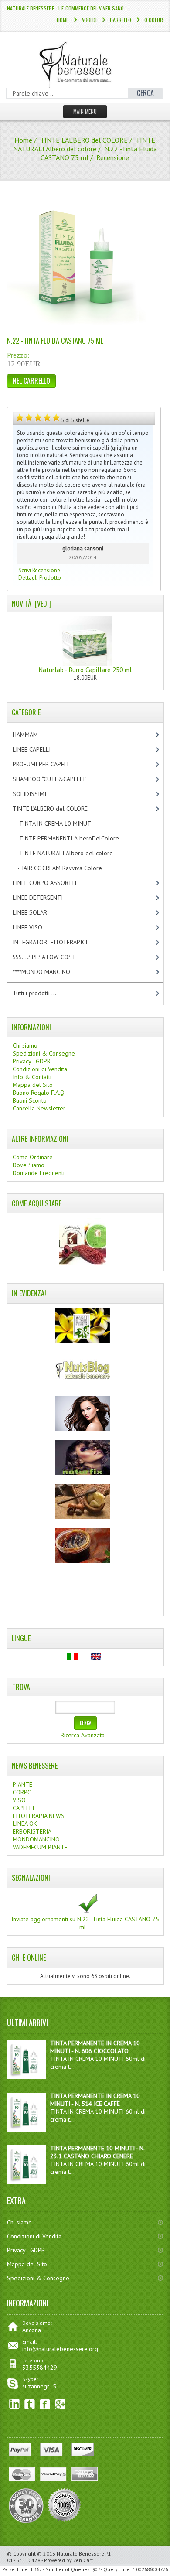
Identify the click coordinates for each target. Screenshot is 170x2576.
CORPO (22, 1792)
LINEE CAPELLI (41, 749)
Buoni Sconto (30, 1100)
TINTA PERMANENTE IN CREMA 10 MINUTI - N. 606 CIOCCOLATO (95, 2047)
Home (63, 20)
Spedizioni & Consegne (44, 1053)
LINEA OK (25, 1824)
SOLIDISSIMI (37, 794)
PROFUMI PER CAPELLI (50, 764)
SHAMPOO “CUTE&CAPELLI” (59, 779)
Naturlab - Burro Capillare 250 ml (85, 670)
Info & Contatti (32, 1077)
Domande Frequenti (39, 1173)
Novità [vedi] (31, 604)
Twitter (30, 2404)
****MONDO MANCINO (51, 972)
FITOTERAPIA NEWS (39, 1816)
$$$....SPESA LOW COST (52, 957)
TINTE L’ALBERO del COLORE (84, 140)
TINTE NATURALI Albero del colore (84, 144)
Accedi (89, 20)
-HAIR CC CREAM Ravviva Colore (65, 868)
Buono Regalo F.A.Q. (39, 1093)
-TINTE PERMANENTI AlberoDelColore (73, 838)
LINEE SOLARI (38, 912)
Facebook (45, 2404)
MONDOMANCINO (36, 1839)
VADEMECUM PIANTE (40, 1847)
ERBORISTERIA (32, 1831)
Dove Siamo (29, 1165)
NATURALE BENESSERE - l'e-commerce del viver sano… (67, 8)
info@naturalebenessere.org (60, 2349)
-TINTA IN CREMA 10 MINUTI (60, 823)
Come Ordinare (33, 1157)
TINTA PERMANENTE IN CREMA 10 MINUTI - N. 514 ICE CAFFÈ (95, 2100)
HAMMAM (33, 735)
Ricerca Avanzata (83, 1735)
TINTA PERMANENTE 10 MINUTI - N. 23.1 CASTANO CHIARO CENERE (97, 2152)
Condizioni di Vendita (40, 1069)
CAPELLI (23, 1808)
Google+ (60, 2404)
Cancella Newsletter (39, 1108)
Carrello (121, 20)
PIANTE (22, 1784)
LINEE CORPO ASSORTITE (56, 883)
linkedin (15, 2404)
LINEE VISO (35, 927)
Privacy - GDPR (32, 1061)
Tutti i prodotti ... (34, 993)
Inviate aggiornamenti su (85, 1923)
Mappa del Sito (33, 1085)
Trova (21, 1687)
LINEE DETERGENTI (45, 898)
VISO (19, 1800)
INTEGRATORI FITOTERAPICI (57, 942)
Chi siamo (25, 1045)
